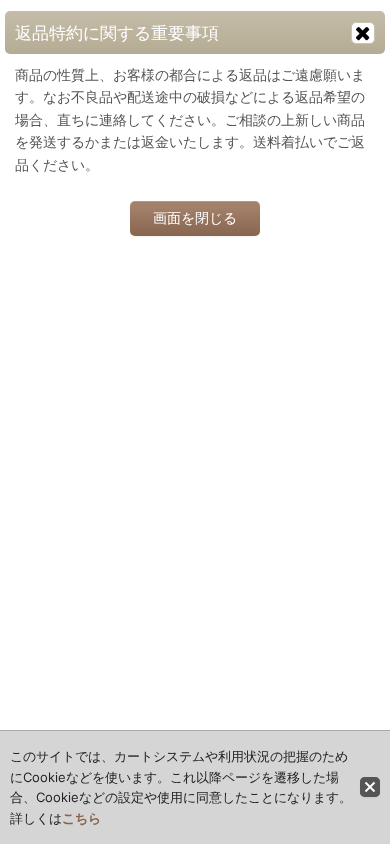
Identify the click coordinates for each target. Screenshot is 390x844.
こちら (81, 818)
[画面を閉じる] (363, 33)
